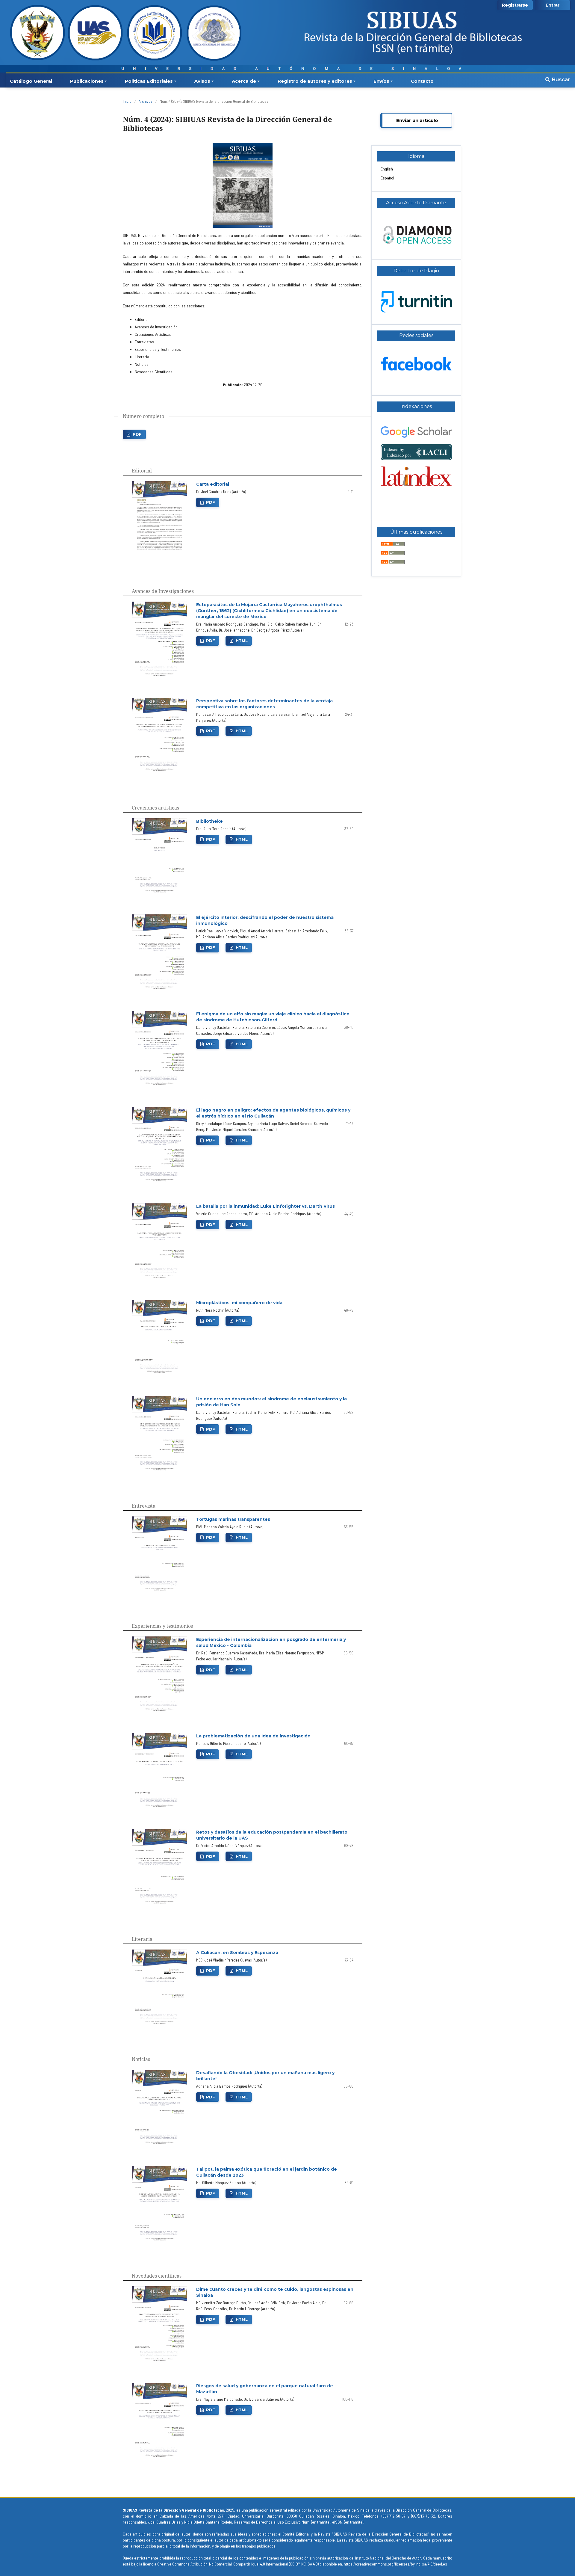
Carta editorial (213, 484)
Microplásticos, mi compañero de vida (239, 1303)
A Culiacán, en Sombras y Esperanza (237, 1953)
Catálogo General (31, 81)
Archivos (146, 101)
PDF (137, 434)
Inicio (127, 101)
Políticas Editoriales (149, 81)
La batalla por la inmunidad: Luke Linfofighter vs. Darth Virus (265, 1206)
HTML (242, 641)
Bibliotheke (209, 821)
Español (387, 178)
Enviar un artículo (417, 120)
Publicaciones (87, 81)
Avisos (202, 81)
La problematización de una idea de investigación (253, 1736)
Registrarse (515, 5)
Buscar (560, 79)
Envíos (381, 81)
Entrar (553, 5)
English (387, 169)
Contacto (422, 81)
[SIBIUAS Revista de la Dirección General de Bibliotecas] (416, 484)
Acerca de (244, 81)
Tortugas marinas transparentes (233, 1519)
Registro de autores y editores (315, 81)
